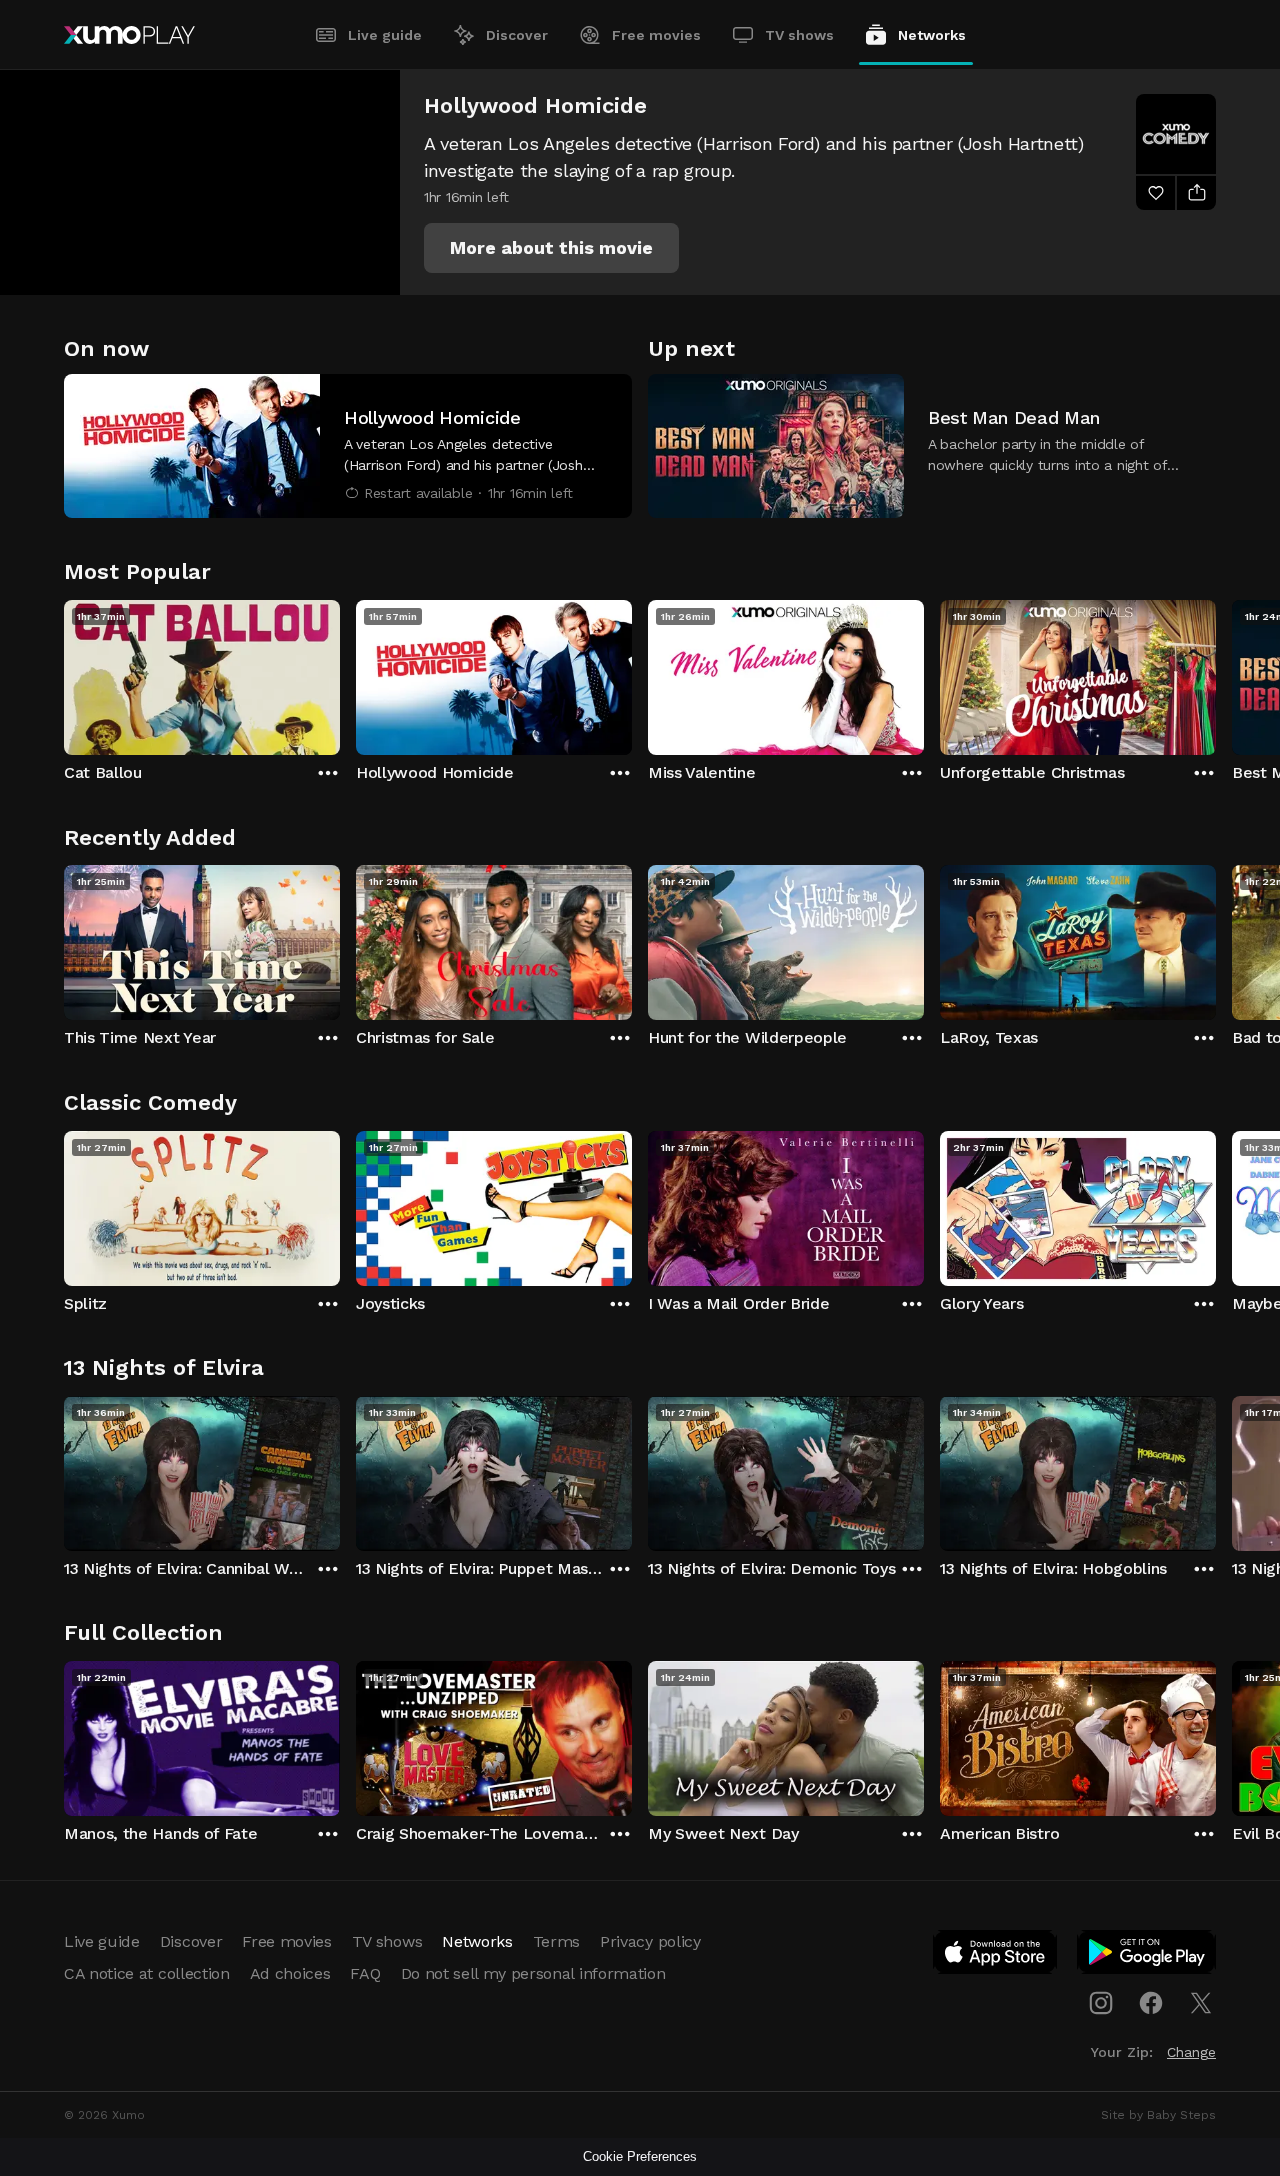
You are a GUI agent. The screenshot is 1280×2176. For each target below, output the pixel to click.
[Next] (1216, 673)
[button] (551, 248)
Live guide (385, 35)
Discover (517, 35)
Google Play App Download (1147, 1956)
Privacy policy (650, 1941)
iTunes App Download (996, 1956)
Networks (932, 35)
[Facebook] (1151, 2003)
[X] (1201, 2003)
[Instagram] (1101, 2003)
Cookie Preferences (640, 2156)
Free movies (656, 35)
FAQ (365, 1973)
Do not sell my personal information (533, 1973)
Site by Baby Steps (1158, 2115)
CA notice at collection (147, 1973)
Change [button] (1191, 2052)
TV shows (799, 35)
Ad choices (290, 1973)
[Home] (129, 35)
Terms (556, 1941)
